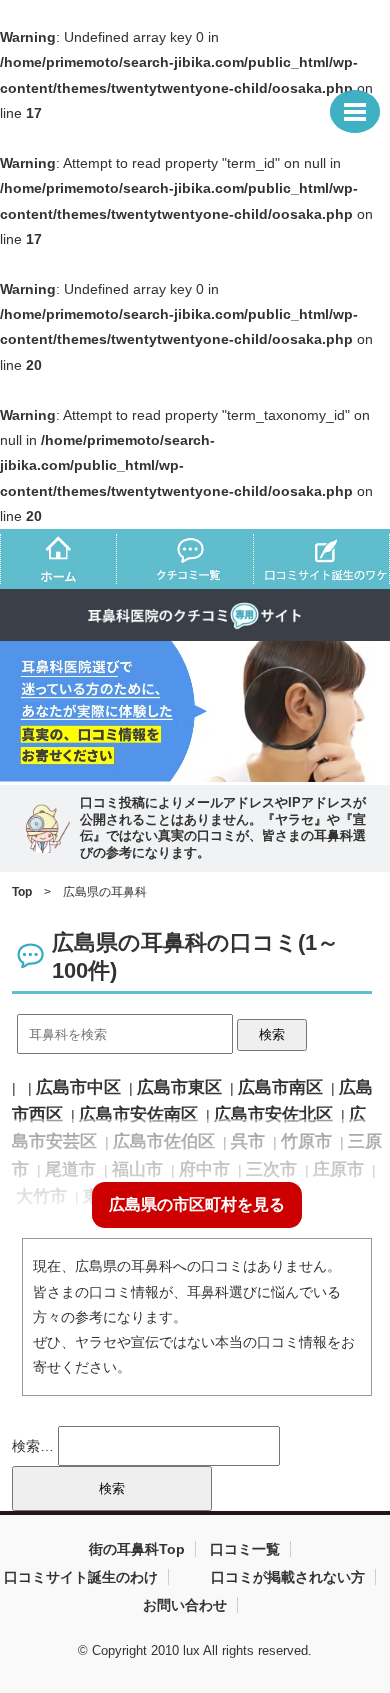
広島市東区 (179, 1087)
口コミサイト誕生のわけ (81, 1577)
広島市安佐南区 (138, 1114)
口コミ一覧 (245, 1549)
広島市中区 (78, 1087)
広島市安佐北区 (273, 1114)
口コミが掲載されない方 (288, 1577)
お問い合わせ (185, 1605)
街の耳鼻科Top (137, 1549)
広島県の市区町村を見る (197, 1204)
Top (22, 892)
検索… (33, 1446)
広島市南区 (280, 1087)
